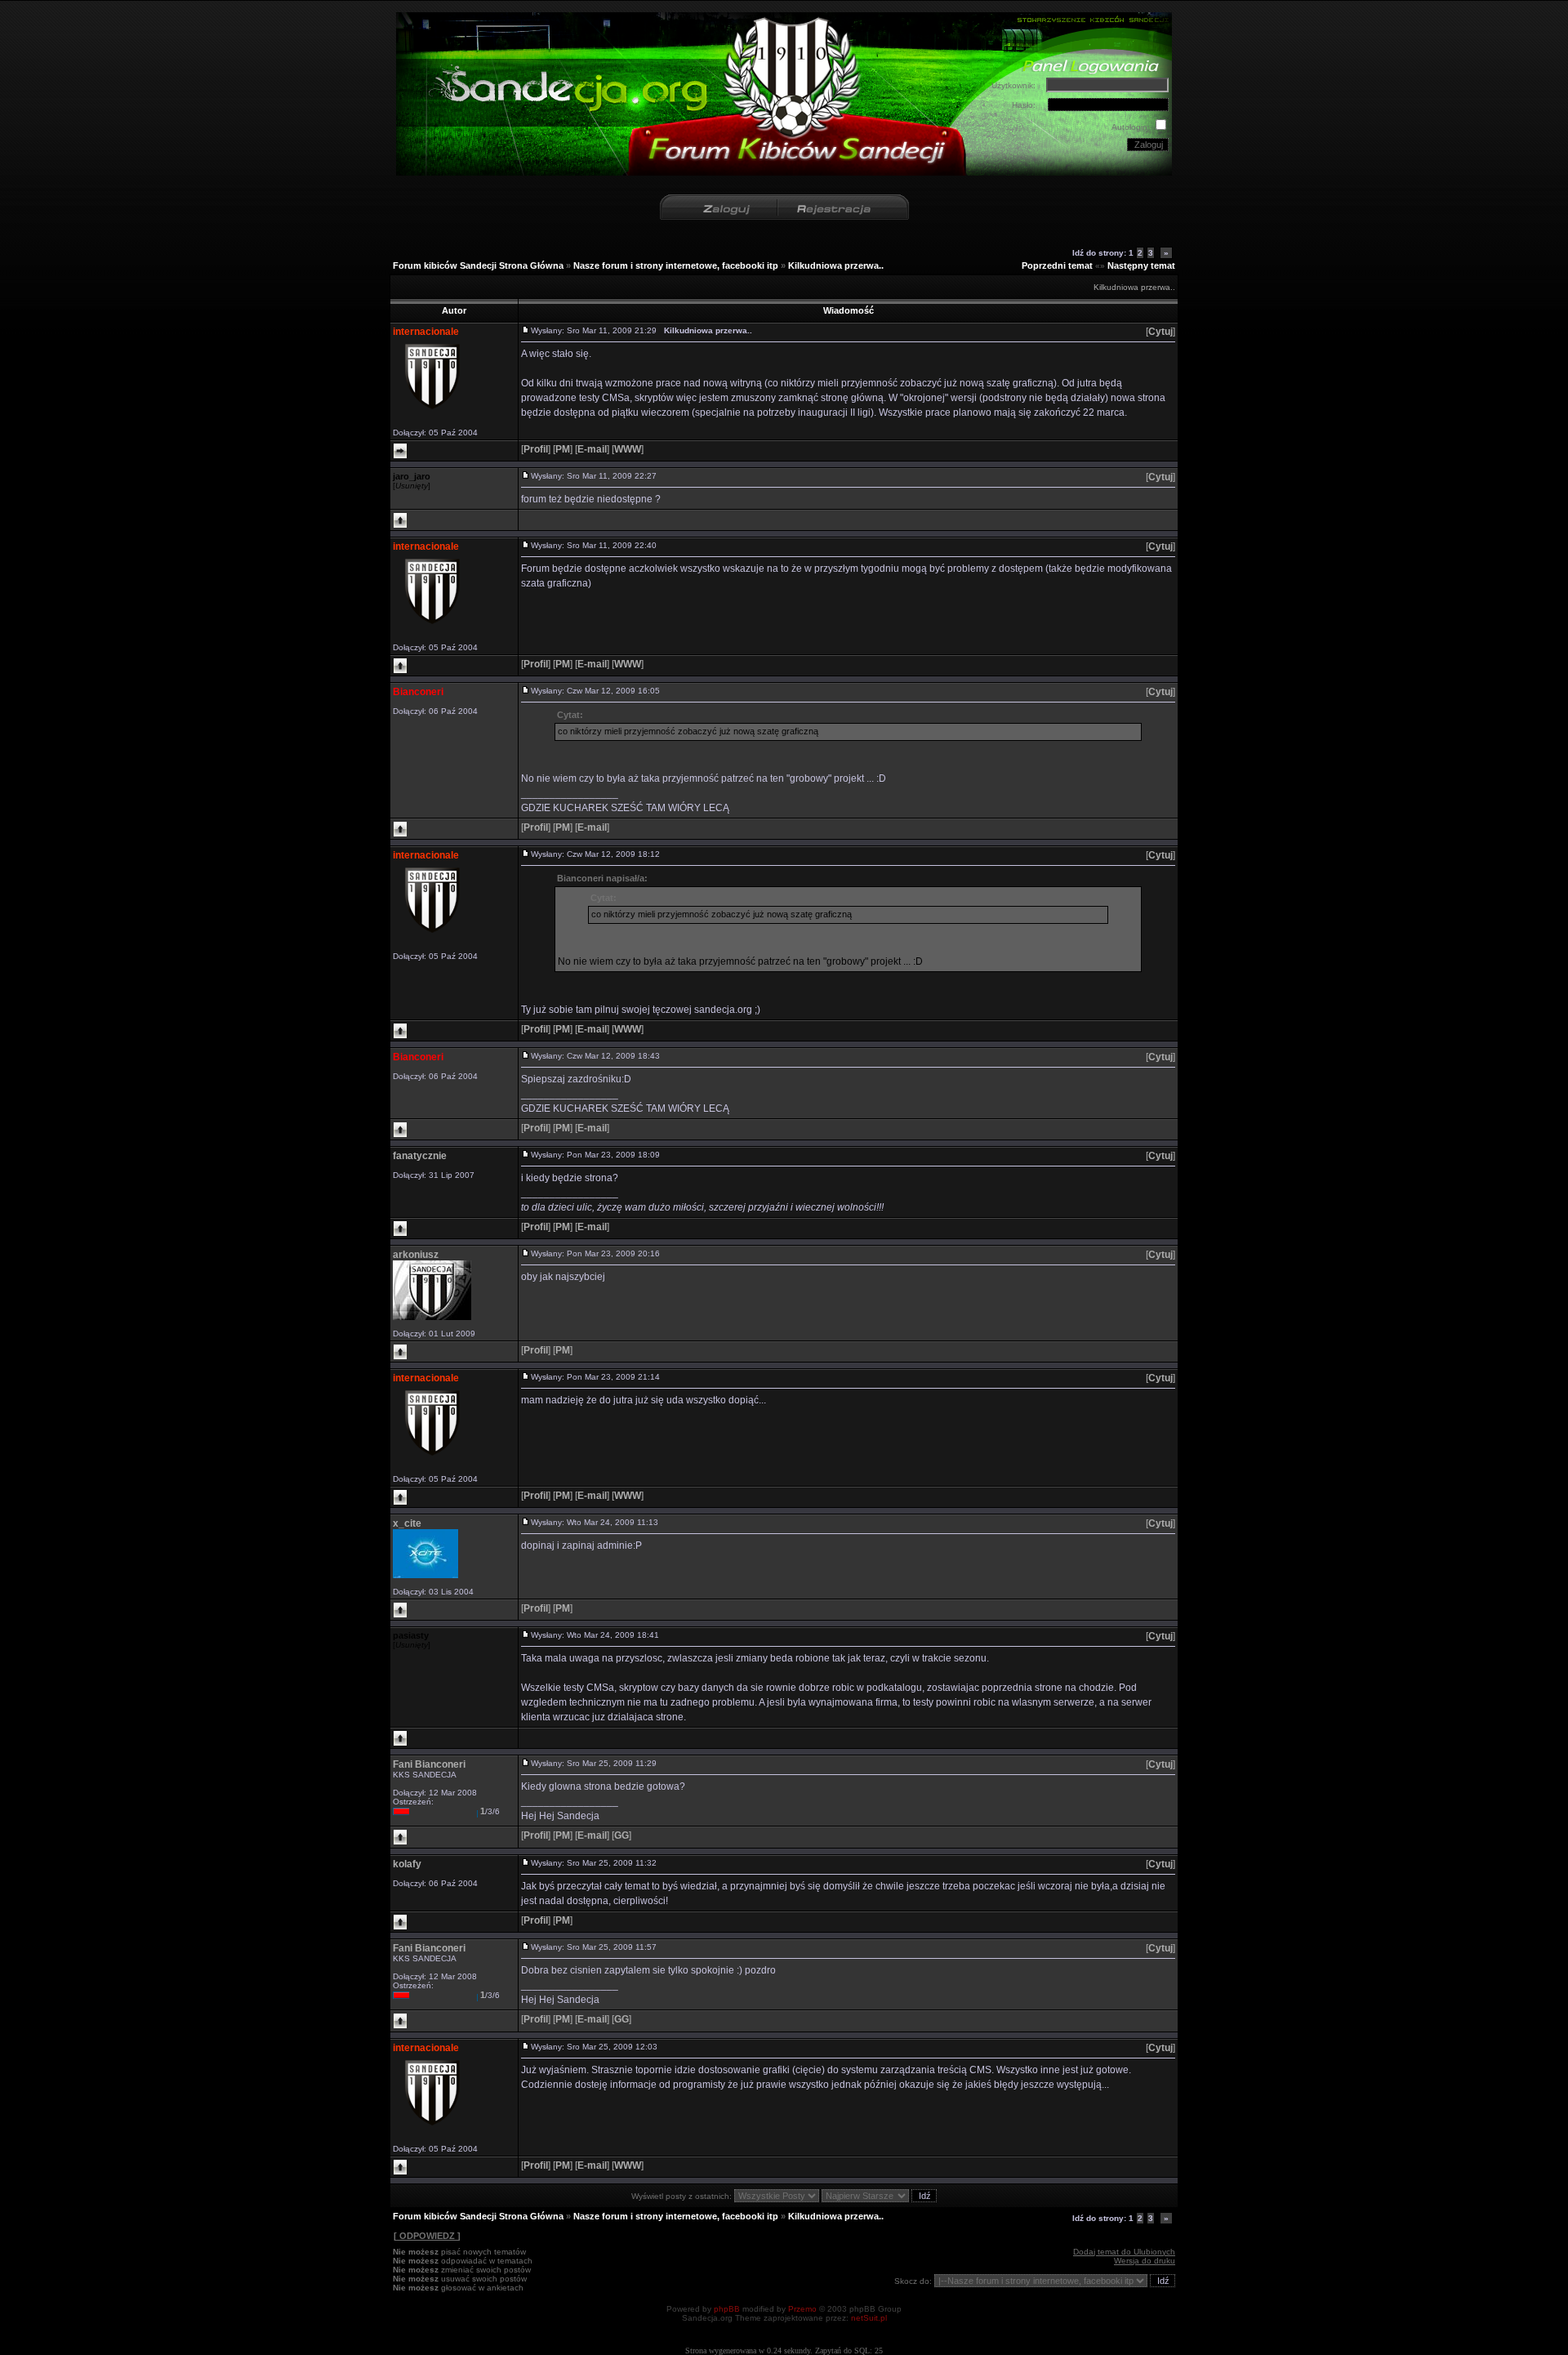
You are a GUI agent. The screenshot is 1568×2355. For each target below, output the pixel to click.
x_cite (407, 1523)
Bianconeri (418, 692)
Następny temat (1141, 265)
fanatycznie (420, 1156)
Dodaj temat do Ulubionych (1124, 2252)
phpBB (727, 2309)
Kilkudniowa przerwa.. (836, 265)
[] (1160, 332)
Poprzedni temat (1057, 265)
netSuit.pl (869, 2318)
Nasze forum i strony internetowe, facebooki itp (676, 265)
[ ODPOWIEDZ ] (427, 2236)
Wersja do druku (1145, 2261)
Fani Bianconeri (429, 1764)
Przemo (802, 2309)
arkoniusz (416, 1255)
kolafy (407, 1864)
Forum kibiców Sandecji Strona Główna (478, 265)
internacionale (426, 332)
